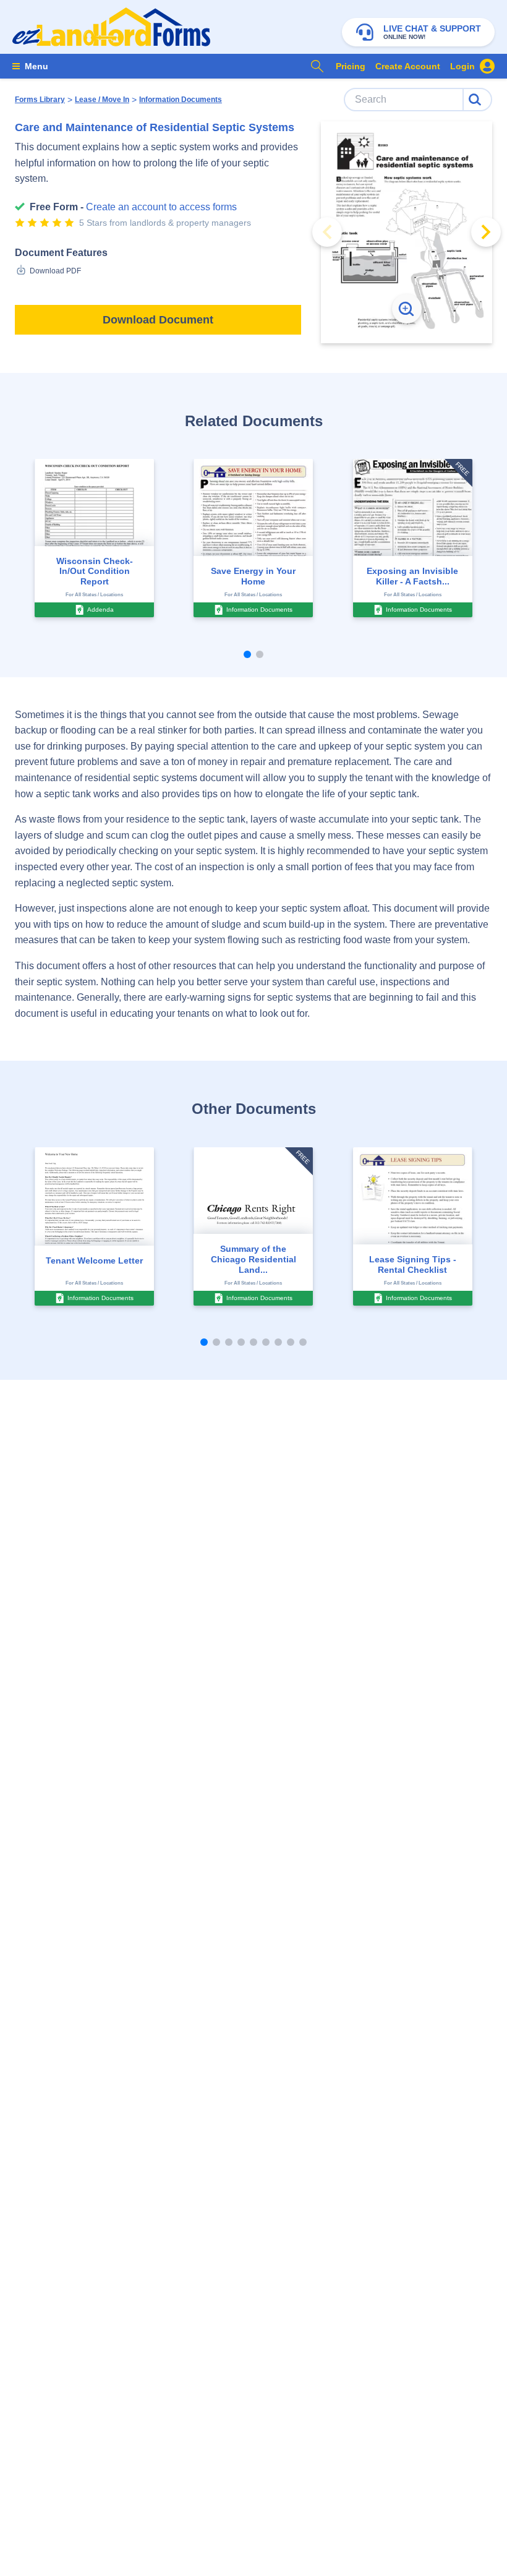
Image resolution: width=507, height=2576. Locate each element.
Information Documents (181, 100)
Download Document (158, 320)
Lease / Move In (102, 100)
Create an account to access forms (161, 207)
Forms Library (40, 100)
